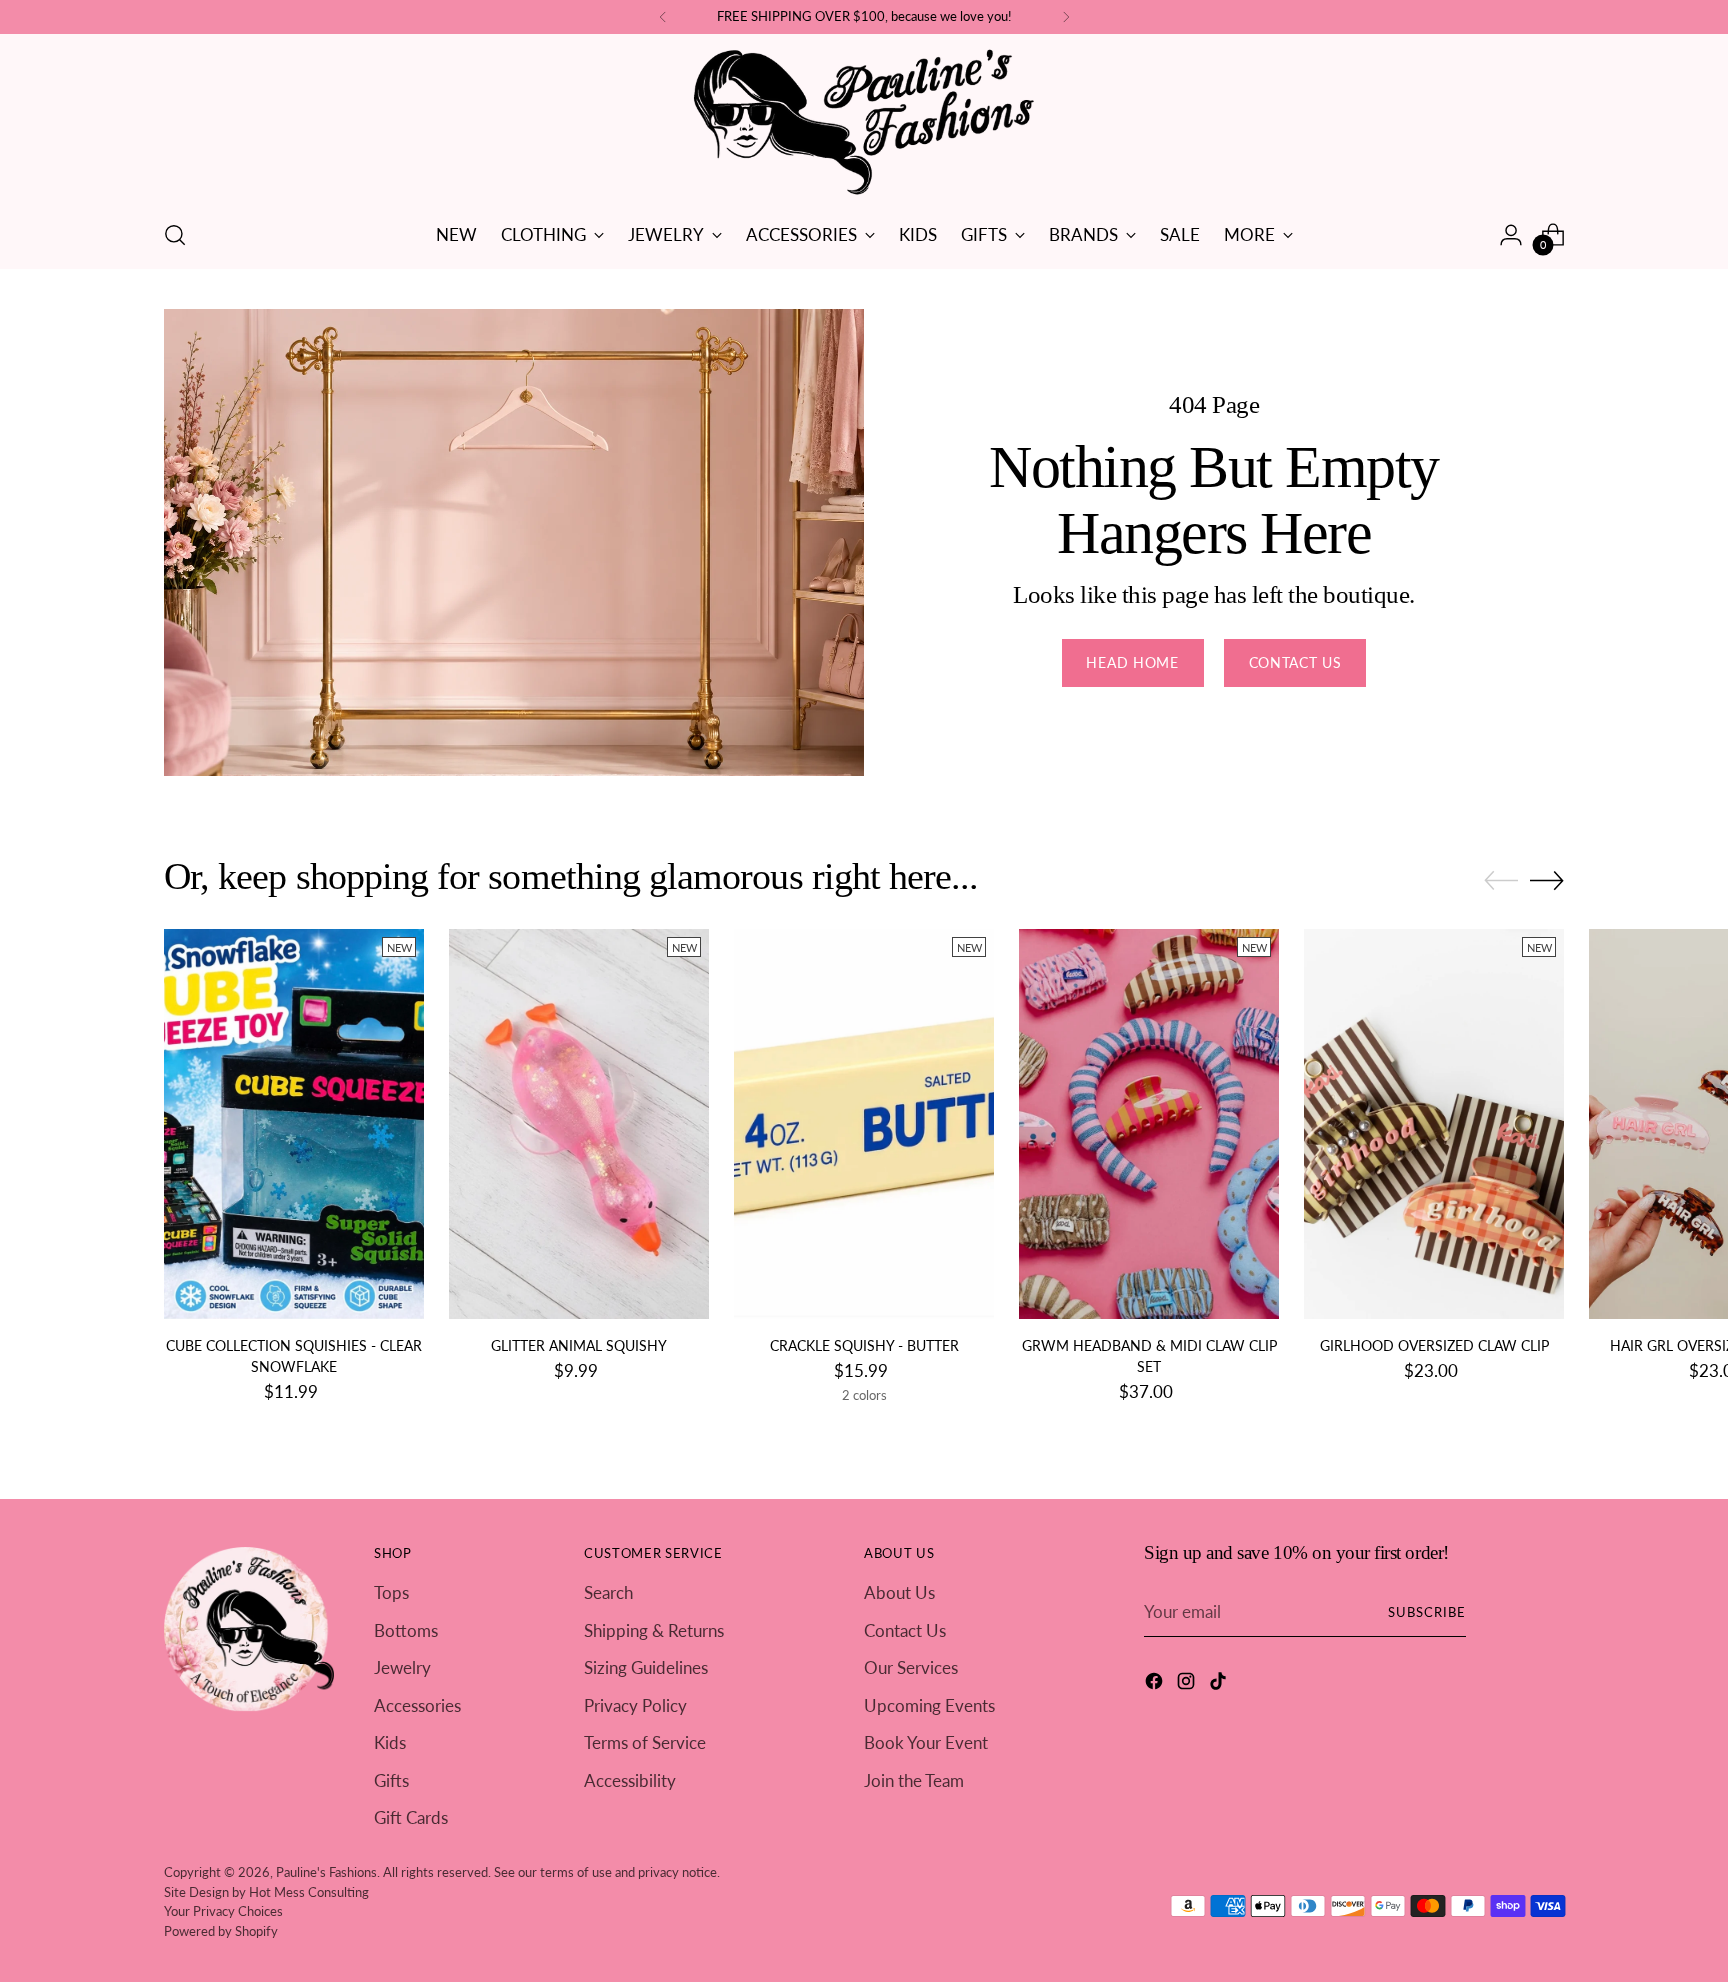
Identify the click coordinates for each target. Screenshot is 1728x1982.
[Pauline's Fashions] (864, 123)
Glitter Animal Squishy (579, 1345)
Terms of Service (645, 1742)
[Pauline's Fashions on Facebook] (1156, 1684)
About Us (899, 1592)
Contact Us (905, 1630)
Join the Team (914, 1780)
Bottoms (406, 1630)
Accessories (417, 1705)
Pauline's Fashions (326, 1872)
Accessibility (630, 1780)
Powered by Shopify (221, 1931)
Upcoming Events (929, 1705)
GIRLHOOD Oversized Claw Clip (1434, 1345)
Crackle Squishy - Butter (864, 1345)
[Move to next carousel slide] (1547, 880)
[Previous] (663, 17)
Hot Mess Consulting (309, 1892)
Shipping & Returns (654, 1630)
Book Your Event (926, 1742)
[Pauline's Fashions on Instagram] (1188, 1684)
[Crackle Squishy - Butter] (864, 1124)
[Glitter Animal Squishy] (579, 1124)
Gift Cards (411, 1817)
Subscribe (1427, 1612)
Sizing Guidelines (646, 1667)
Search (608, 1592)
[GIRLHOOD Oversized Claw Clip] (1434, 1124)
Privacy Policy (635, 1705)
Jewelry (402, 1667)
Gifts (391, 1780)
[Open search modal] (175, 235)
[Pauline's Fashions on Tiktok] (1220, 1684)
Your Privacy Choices (223, 1911)
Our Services (911, 1667)
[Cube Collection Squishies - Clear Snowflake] (294, 1124)
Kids (390, 1742)
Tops (391, 1592)
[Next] (1066, 17)
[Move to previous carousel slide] (1501, 881)
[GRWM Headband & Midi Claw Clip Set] (1149, 1124)
